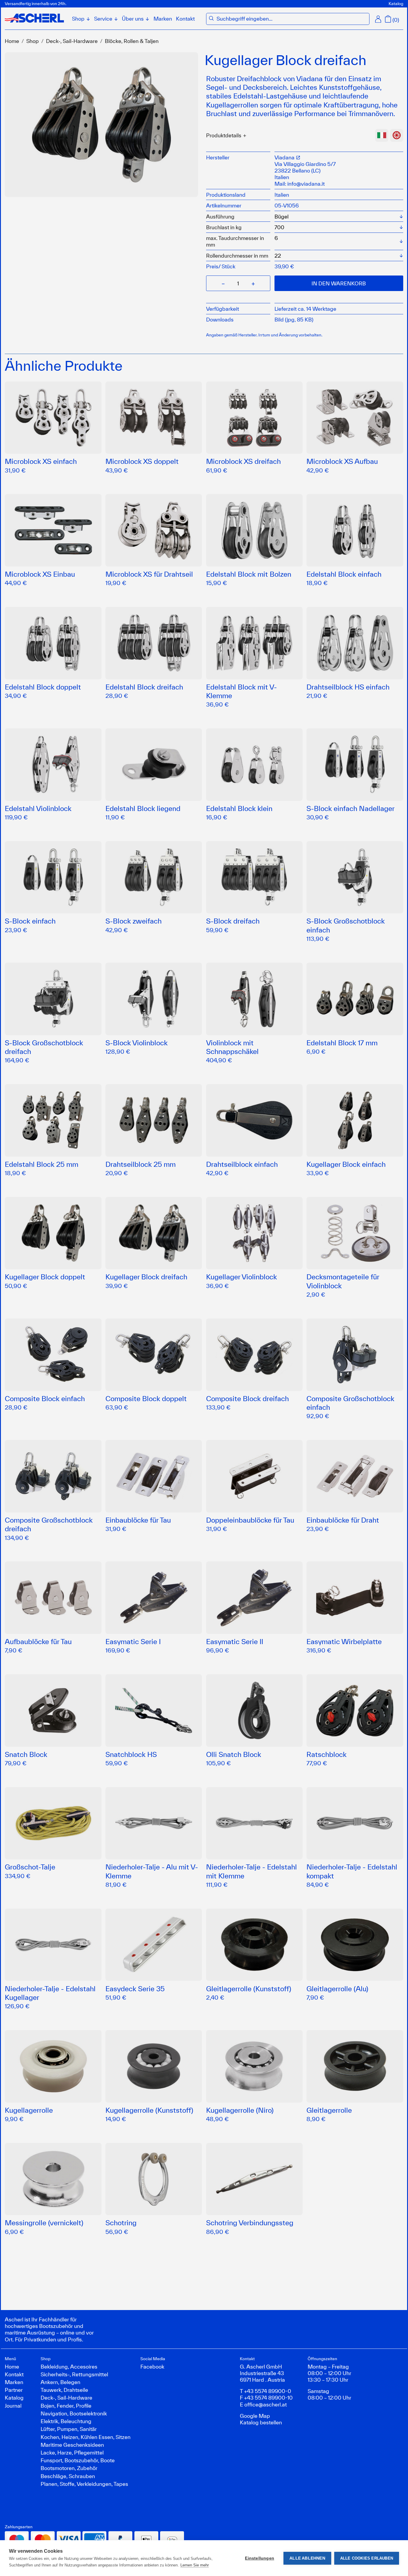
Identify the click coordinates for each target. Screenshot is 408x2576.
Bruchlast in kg (224, 227)
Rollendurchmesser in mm (237, 256)
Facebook (152, 2366)
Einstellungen (260, 2558)
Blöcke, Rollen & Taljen (132, 41)
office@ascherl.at (266, 2404)
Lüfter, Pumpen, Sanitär (69, 2429)
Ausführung (220, 216)
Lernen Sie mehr (195, 2565)
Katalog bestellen (261, 2422)
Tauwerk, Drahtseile (64, 2390)
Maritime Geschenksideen (72, 2445)
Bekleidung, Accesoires (69, 2366)
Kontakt (185, 19)
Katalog (396, 4)
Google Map (255, 2416)
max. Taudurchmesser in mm (235, 241)
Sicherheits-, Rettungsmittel (74, 2374)
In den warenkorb (339, 283)
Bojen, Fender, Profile (66, 2406)
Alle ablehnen (307, 2558)
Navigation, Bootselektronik (74, 2413)
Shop (33, 41)
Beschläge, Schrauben (68, 2476)
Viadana (285, 157)
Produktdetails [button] (224, 135)
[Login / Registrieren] (378, 19)
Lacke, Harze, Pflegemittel (72, 2452)
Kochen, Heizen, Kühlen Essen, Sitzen (86, 2437)
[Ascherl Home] (34, 18)
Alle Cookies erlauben (367, 2558)
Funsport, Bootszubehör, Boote (78, 2460)
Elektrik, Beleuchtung (66, 2421)
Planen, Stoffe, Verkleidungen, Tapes (84, 2484)
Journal (13, 2406)
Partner (14, 2390)
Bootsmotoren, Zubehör (69, 2468)
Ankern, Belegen (60, 2382)
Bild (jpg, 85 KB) (294, 319)
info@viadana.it (306, 184)
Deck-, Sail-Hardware (72, 41)
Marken (163, 19)
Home (12, 41)
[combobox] (292, 19)
